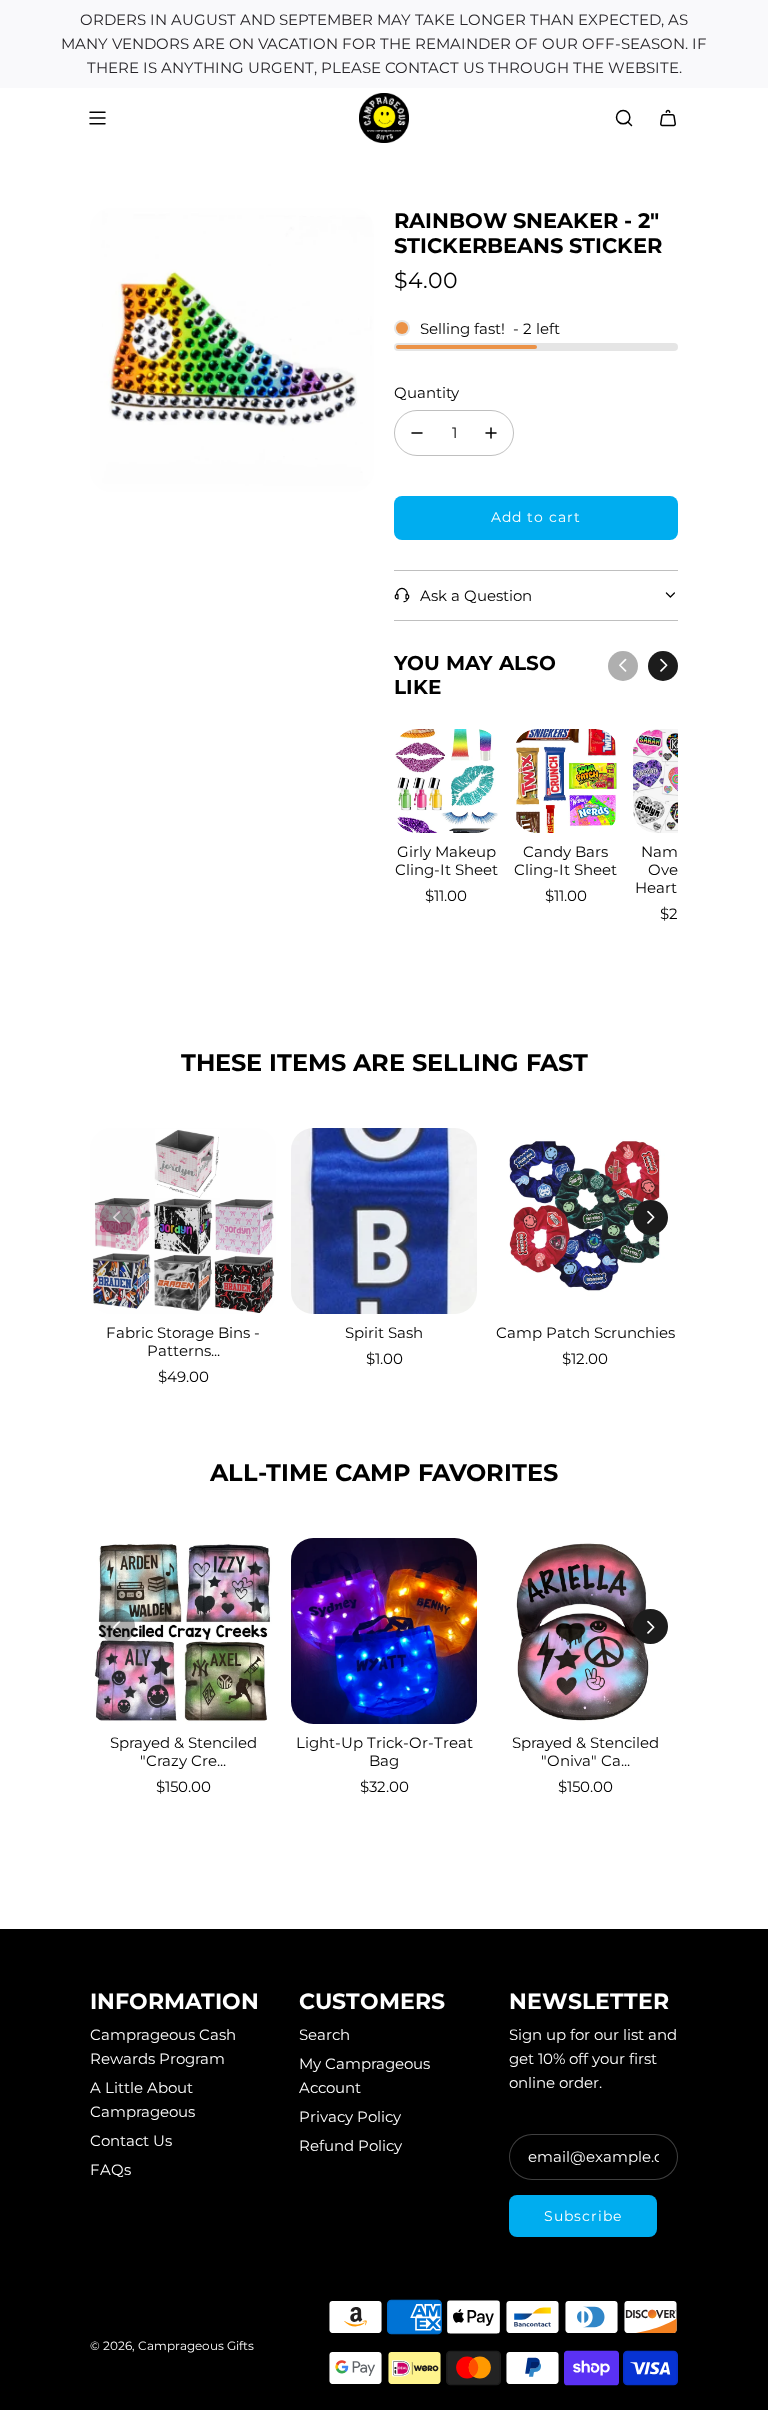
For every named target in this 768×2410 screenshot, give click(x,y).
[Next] (663, 666)
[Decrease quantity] (417, 433)
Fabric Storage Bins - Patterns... (183, 1341)
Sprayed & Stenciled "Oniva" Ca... (585, 1751)
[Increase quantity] (491, 433)
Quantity (426, 392)
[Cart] (668, 118)
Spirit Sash (384, 1332)
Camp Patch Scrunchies (585, 1332)
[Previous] (623, 666)
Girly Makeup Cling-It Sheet (446, 860)
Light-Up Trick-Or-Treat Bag (384, 1751)
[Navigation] (97, 118)
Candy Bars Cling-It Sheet (565, 860)
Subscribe (583, 2216)
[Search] (624, 118)
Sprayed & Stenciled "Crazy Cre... (183, 1751)
